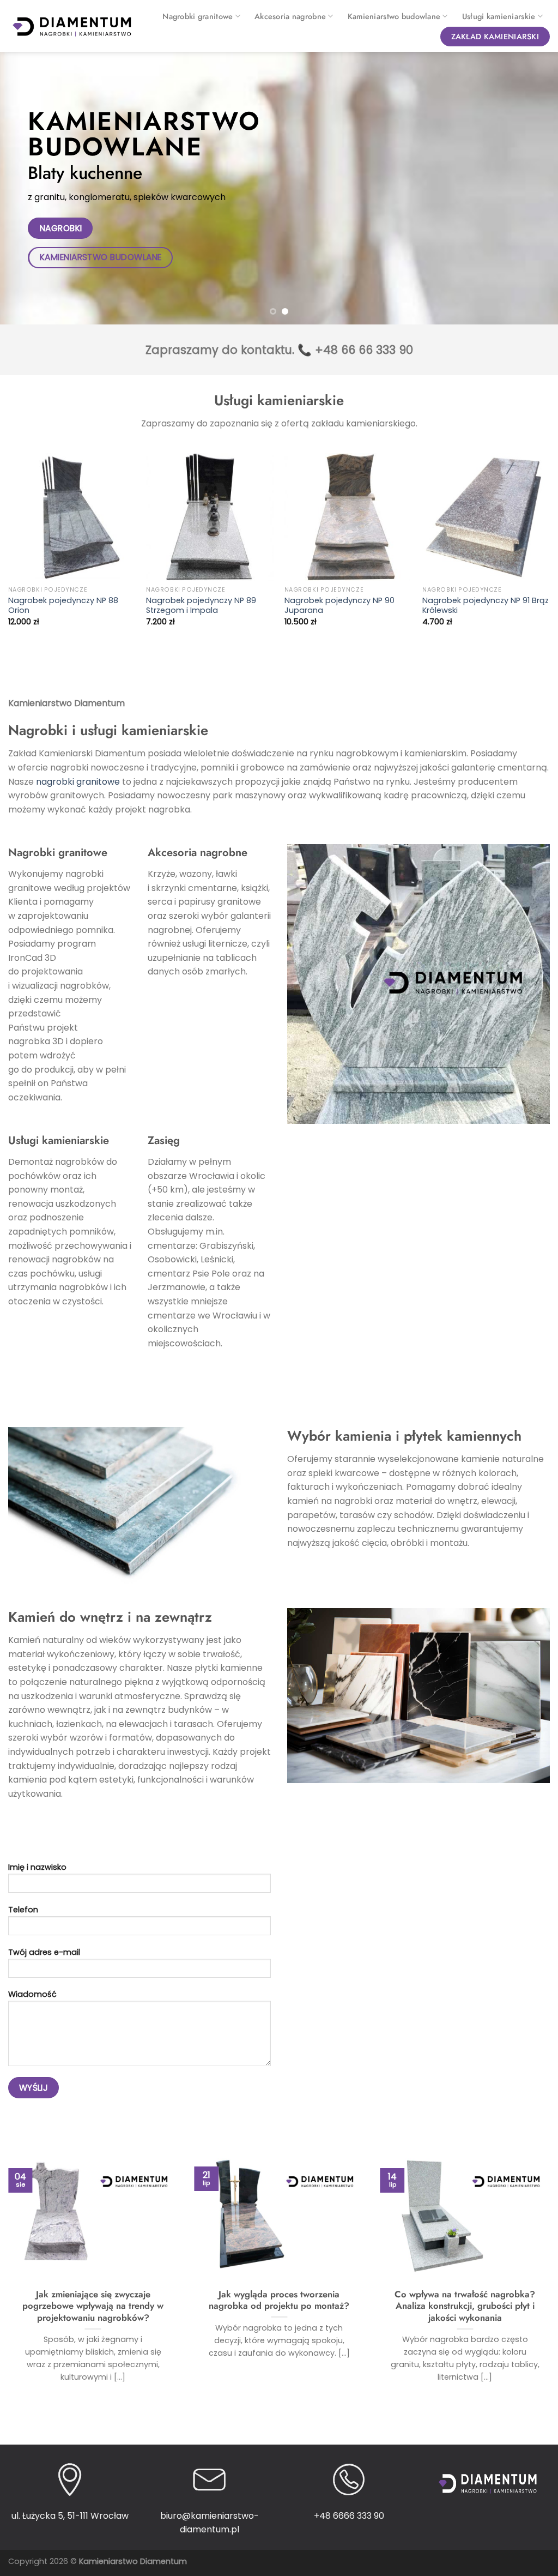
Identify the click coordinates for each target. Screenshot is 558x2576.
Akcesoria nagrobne (290, 16)
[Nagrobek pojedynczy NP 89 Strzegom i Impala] (210, 517)
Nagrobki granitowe (198, 16)
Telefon (23, 1910)
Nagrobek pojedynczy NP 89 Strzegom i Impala (201, 606)
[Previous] (25, 188)
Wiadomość (32, 1994)
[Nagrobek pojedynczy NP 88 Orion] (72, 517)
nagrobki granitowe (78, 782)
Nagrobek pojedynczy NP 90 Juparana (339, 606)
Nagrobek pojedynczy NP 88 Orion (63, 606)
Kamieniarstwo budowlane (394, 16)
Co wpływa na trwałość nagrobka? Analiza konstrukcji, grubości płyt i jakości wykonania (465, 2306)
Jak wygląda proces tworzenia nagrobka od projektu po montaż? (279, 2300)
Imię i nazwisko (37, 1867)
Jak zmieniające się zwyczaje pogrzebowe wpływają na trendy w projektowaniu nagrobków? (93, 2306)
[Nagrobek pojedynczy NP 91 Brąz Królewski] (486, 517)
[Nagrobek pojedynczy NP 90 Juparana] (348, 517)
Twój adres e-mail (44, 1952)
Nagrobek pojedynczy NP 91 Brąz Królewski (486, 606)
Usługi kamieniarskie (499, 16)
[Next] (533, 188)
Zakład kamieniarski (495, 37)
